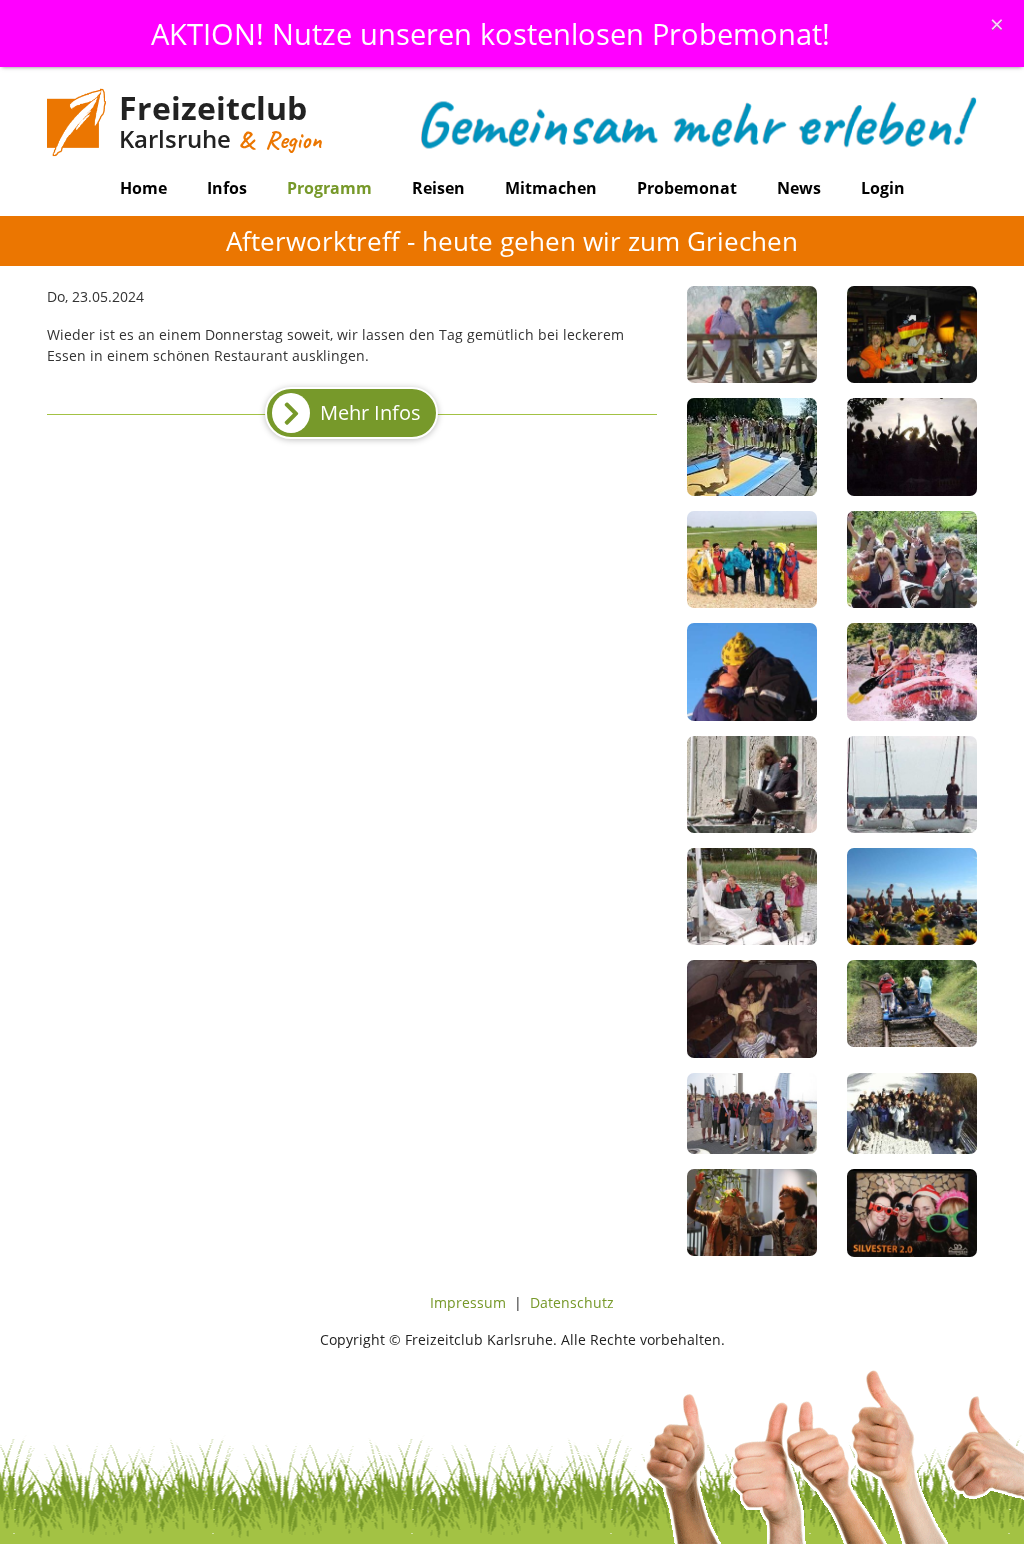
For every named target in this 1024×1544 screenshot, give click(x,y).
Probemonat (687, 188)
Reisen (438, 188)
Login (883, 188)
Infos (227, 188)
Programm (329, 188)
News (799, 188)
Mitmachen (551, 188)
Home (143, 188)
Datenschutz (572, 1302)
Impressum (468, 1302)
